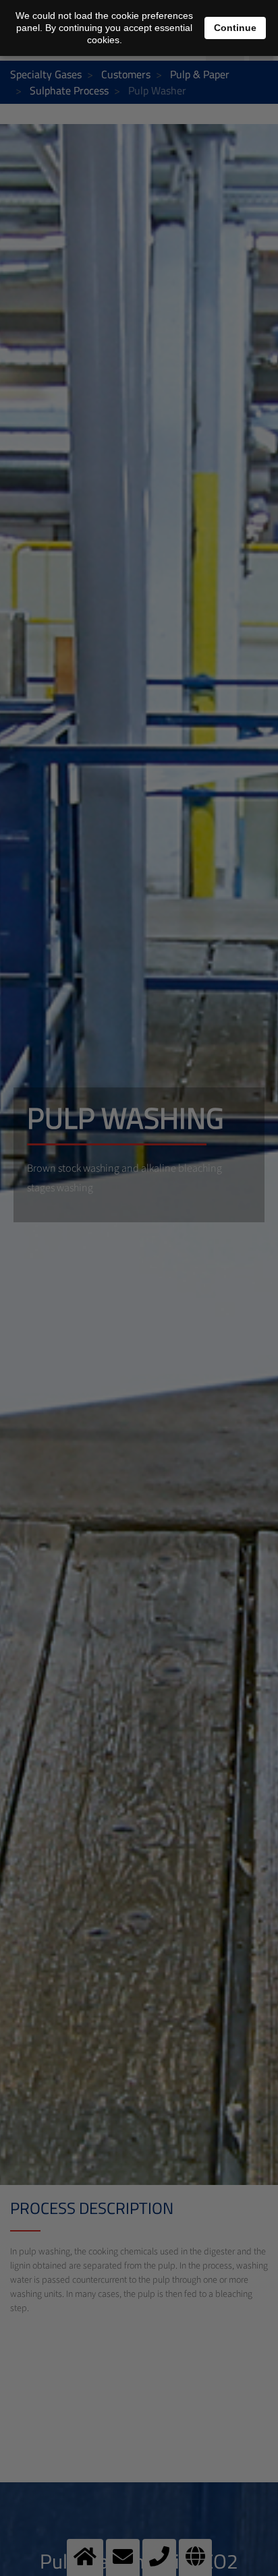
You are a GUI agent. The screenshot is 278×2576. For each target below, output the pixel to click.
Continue (235, 28)
